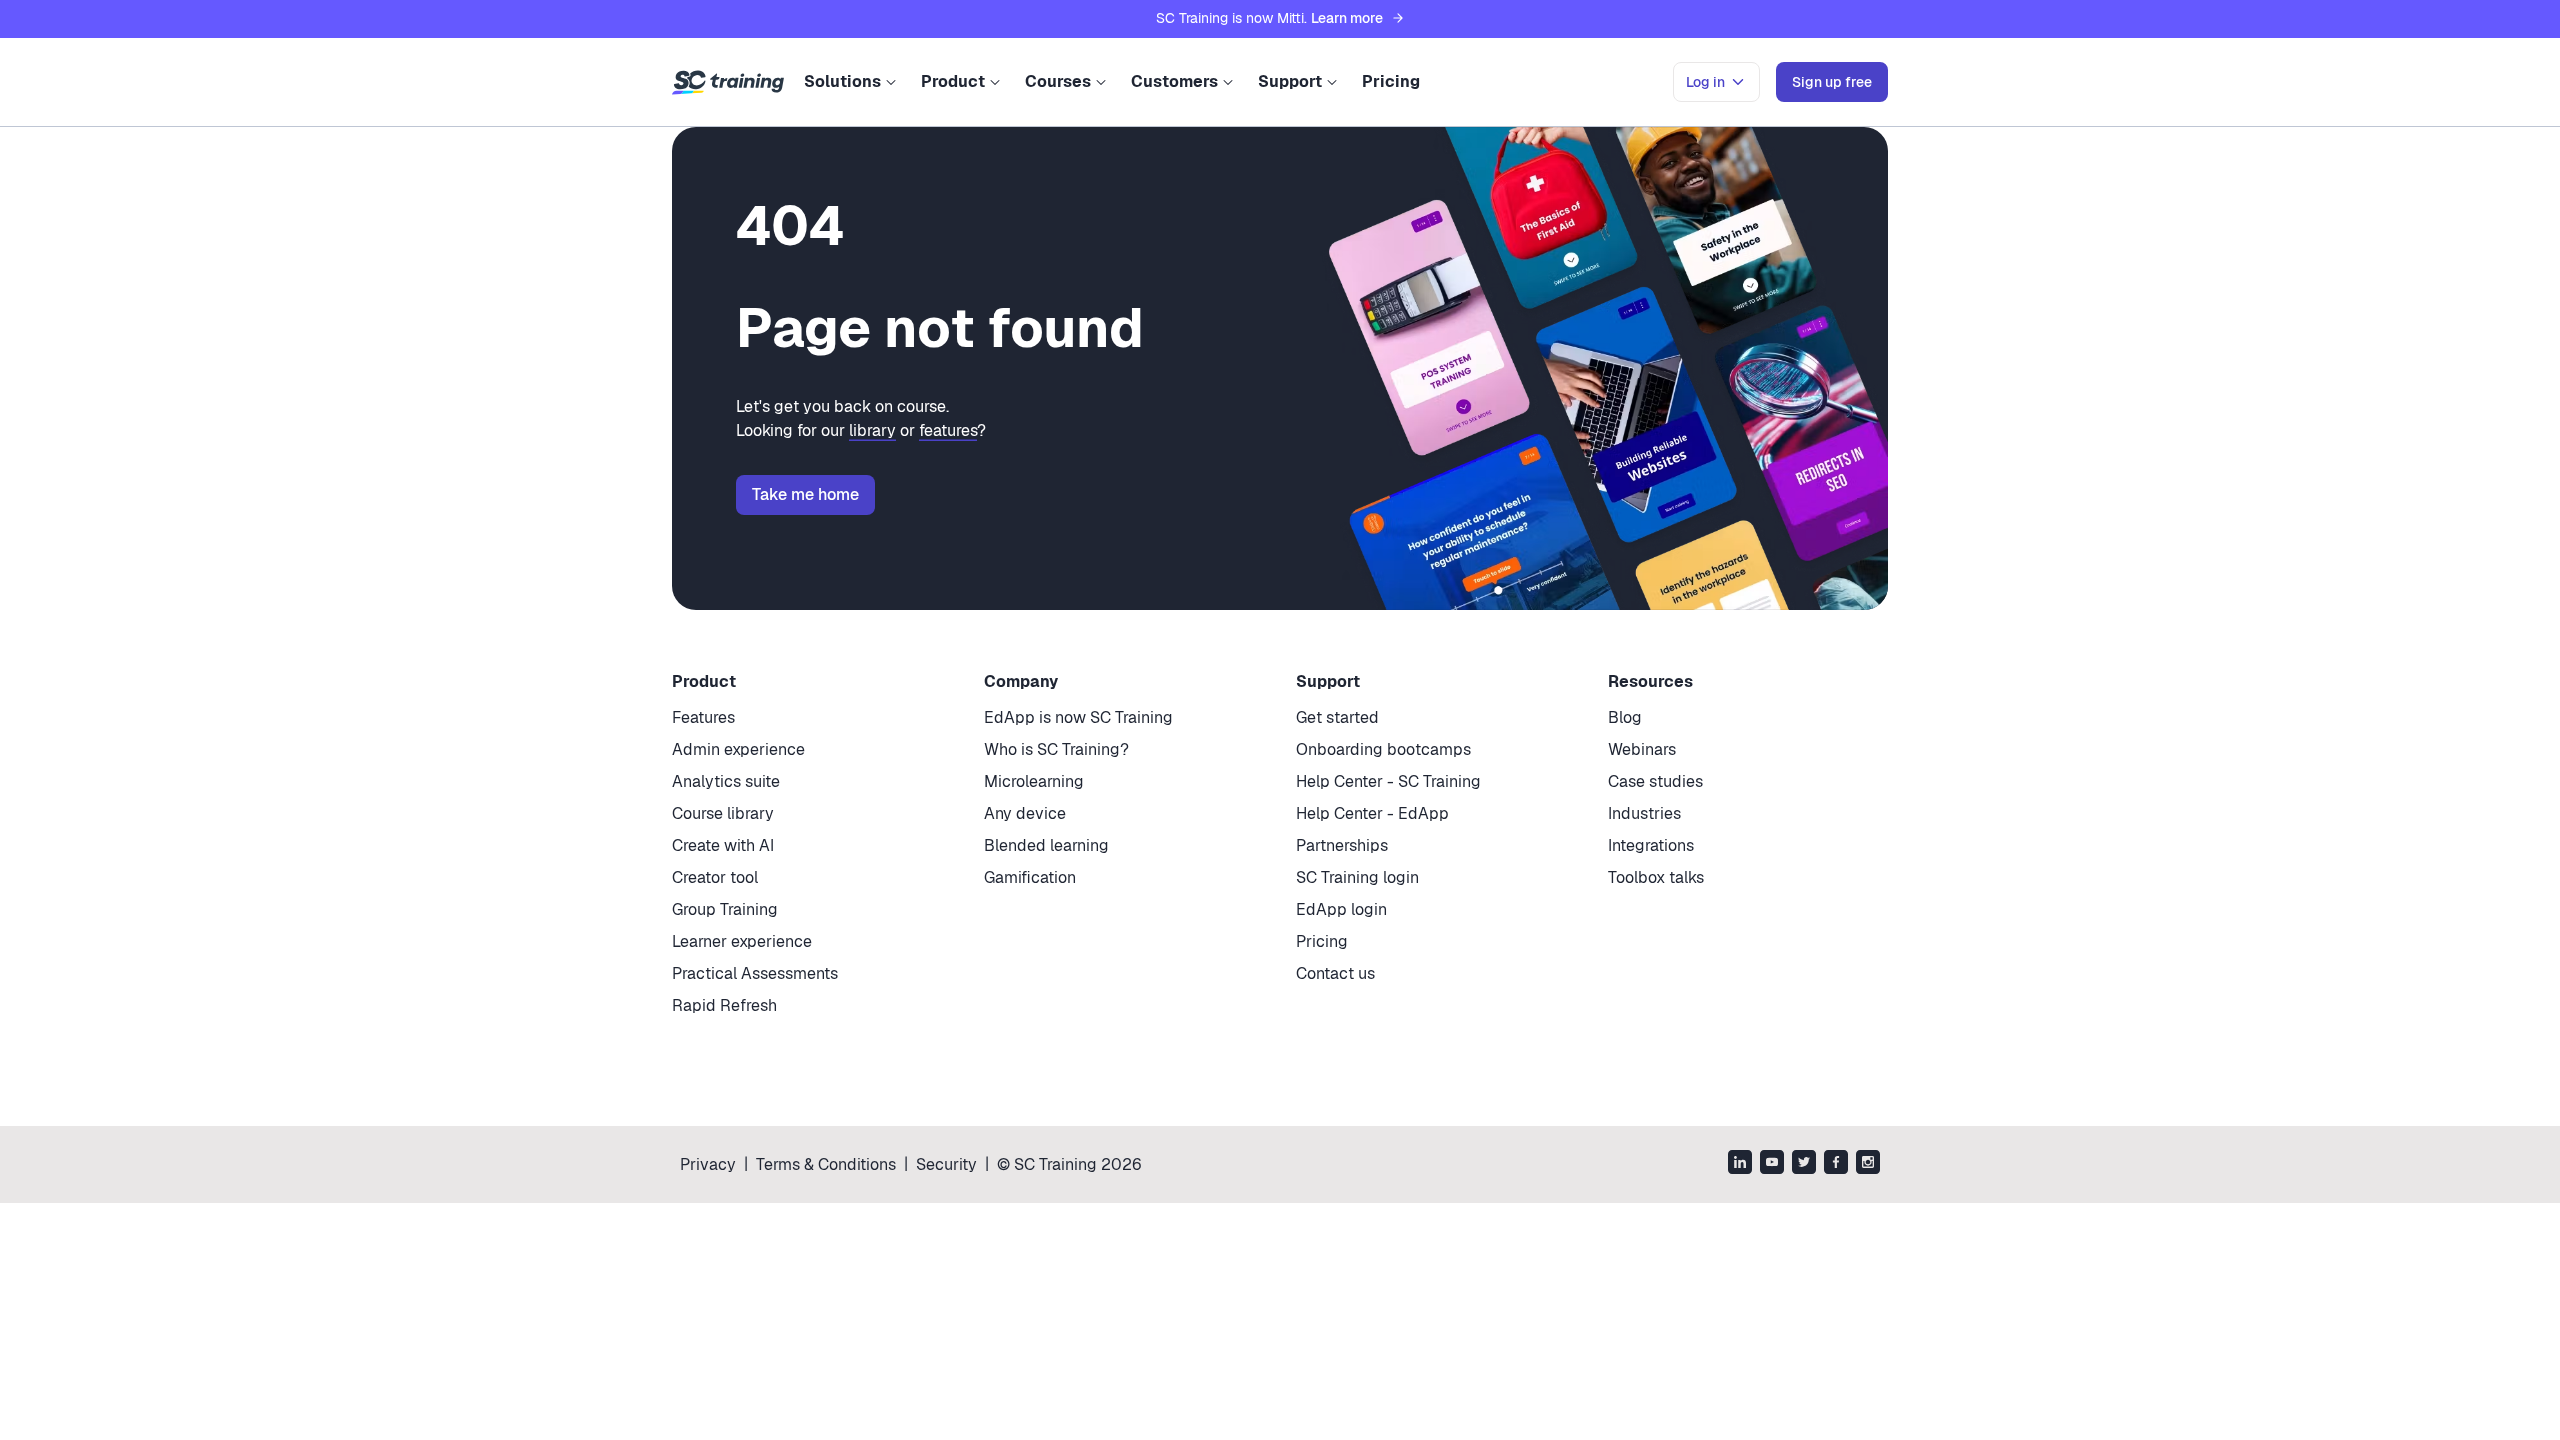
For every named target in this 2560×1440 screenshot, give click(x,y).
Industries (1644, 813)
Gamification (1030, 877)
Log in (1705, 82)
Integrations (1651, 845)
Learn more (1347, 18)
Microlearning (1034, 781)
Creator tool (715, 877)
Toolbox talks (1656, 877)
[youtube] (1772, 1164)
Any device (1025, 813)
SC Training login (1357, 877)
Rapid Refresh (724, 1005)
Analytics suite (726, 781)
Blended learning (1046, 845)
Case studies (1655, 781)
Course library (723, 813)
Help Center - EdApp (1372, 813)
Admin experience (738, 749)
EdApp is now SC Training (1078, 717)
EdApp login (1341, 909)
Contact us (1335, 973)
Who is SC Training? (1056, 749)
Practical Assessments (755, 973)
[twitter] (1804, 1164)
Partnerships (1342, 845)
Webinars (1642, 749)
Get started (1337, 717)
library (872, 430)
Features (703, 717)
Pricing (1391, 81)
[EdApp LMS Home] (728, 83)
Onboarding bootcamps (1383, 749)
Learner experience (742, 941)
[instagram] (1868, 1164)
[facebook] (1836, 1164)
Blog (1625, 717)
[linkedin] (1740, 1164)
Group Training (725, 909)
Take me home (805, 494)
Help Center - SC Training (1388, 781)
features (948, 430)
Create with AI (723, 845)
